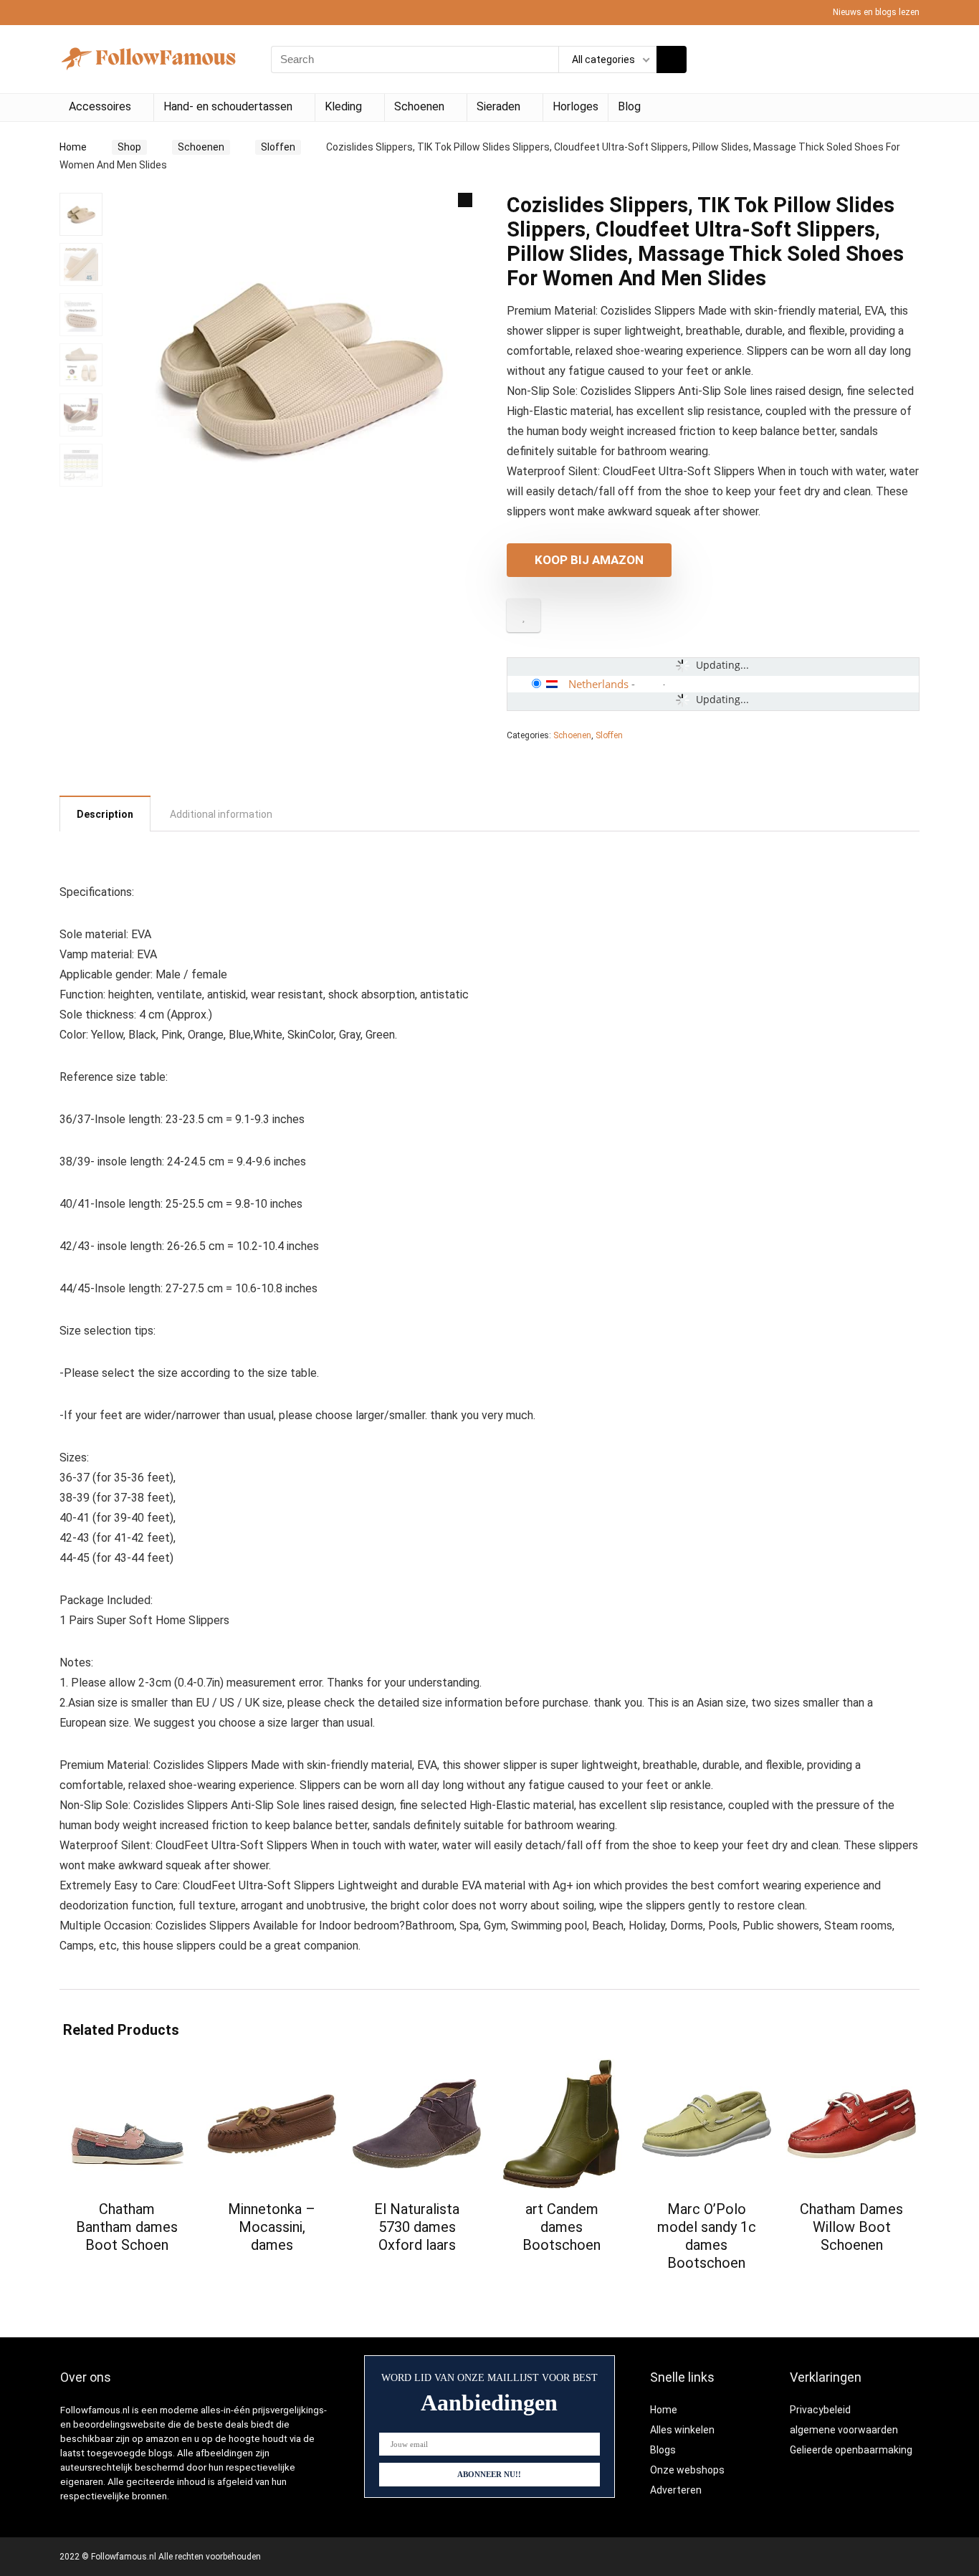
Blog (629, 106)
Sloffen (278, 147)
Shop (129, 147)
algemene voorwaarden (844, 2430)
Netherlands (598, 684)
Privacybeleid (820, 2410)
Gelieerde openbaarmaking (851, 2450)
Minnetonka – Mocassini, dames (272, 2227)
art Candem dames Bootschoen (562, 2227)
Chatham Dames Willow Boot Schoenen (851, 2227)
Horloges (576, 106)
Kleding (343, 106)
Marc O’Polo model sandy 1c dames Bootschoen (707, 2236)
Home (73, 147)
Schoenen (419, 106)
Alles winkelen (682, 2430)
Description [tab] (105, 814)
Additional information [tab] (221, 814)
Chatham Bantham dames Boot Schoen (127, 2227)
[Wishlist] (904, 59)
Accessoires (100, 106)
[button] (465, 200)
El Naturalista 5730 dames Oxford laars (417, 2227)
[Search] (672, 59)
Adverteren (676, 2490)
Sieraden (498, 106)
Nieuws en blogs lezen (876, 12)
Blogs (663, 2450)
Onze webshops (687, 2470)
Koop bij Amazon (589, 560)
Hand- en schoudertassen (228, 106)
